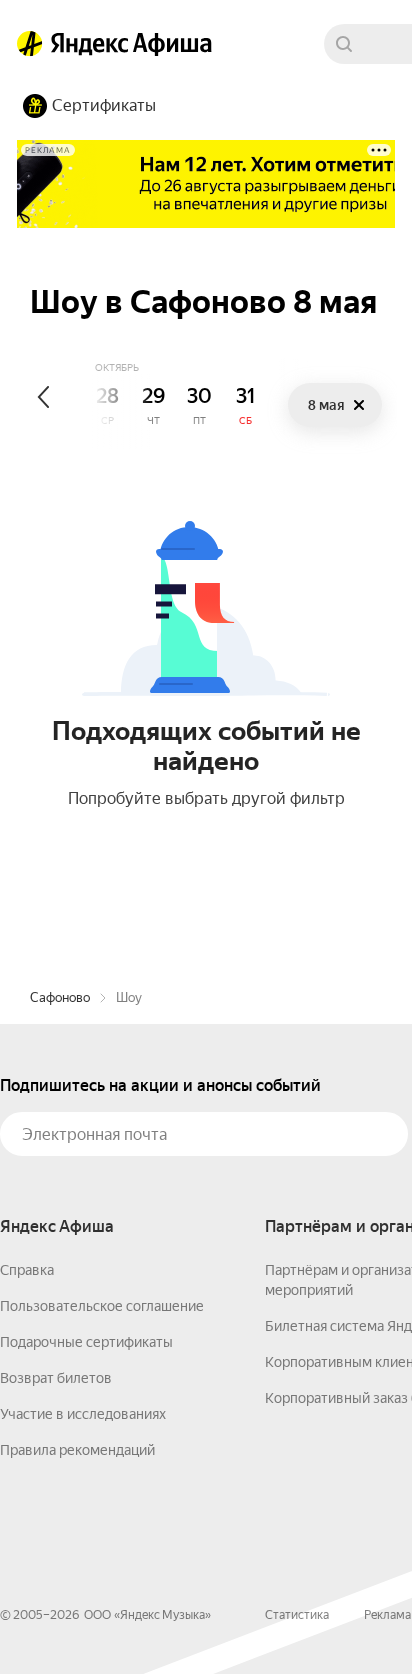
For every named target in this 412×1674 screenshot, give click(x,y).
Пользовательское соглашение (102, 1306)
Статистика (297, 1615)
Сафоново (60, 997)
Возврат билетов (56, 1378)
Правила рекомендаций (77, 1450)
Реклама (387, 1615)
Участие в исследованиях (83, 1414)
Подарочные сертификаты (86, 1342)
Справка (27, 1270)
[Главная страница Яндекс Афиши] (30, 44)
